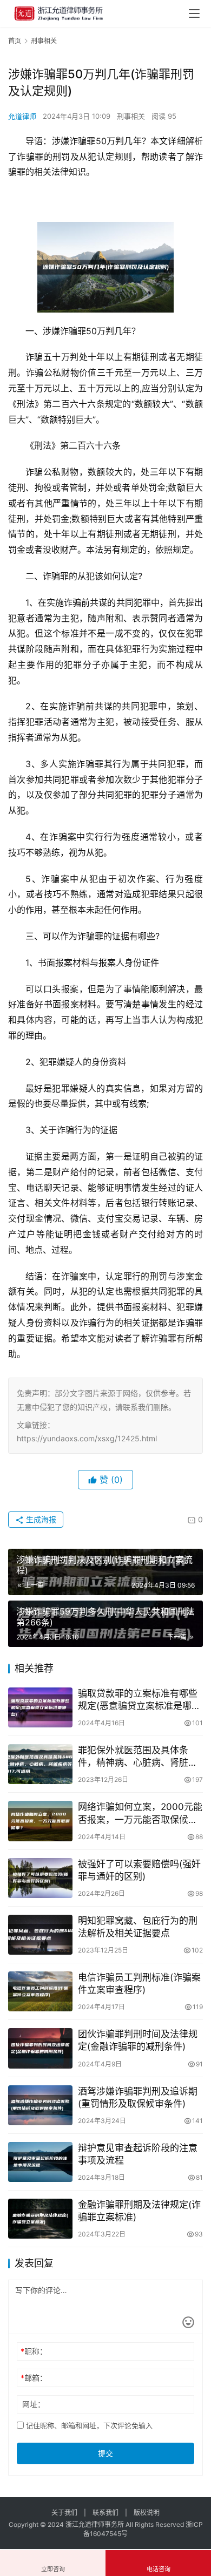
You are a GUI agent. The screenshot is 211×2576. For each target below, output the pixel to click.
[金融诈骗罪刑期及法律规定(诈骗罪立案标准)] (40, 2219)
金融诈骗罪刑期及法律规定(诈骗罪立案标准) (139, 2211)
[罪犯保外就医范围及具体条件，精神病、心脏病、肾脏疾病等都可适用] (40, 1764)
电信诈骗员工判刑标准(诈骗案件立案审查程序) (139, 1984)
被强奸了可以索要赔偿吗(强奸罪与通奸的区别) (139, 1870)
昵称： (34, 2351)
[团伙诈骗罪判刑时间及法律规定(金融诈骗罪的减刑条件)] (40, 2048)
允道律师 (22, 116)
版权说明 (147, 2513)
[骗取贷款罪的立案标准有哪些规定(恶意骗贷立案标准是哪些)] (40, 1707)
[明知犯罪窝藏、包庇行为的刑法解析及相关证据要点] (40, 1935)
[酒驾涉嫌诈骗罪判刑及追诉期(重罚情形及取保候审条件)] (40, 2105)
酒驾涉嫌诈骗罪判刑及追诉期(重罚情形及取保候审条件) (138, 2097)
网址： (34, 2404)
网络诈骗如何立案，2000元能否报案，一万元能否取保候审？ (140, 1814)
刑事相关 (131, 116)
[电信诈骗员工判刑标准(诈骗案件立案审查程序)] (40, 1991)
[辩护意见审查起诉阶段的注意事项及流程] (40, 2162)
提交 (105, 2453)
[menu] (194, 13)
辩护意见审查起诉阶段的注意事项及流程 (138, 2154)
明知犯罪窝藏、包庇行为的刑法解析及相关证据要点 (138, 1927)
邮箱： (34, 2378)
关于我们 (64, 2513)
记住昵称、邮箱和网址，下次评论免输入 (88, 2425)
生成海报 (40, 1519)
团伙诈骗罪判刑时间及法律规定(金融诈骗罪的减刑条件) (138, 2040)
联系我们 (105, 2513)
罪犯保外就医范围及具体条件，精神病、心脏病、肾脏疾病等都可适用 (138, 1757)
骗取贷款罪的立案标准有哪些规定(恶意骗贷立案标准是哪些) (138, 1700)
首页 (15, 41)
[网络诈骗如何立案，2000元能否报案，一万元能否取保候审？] (40, 1821)
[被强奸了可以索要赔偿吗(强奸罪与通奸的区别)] (40, 1878)
